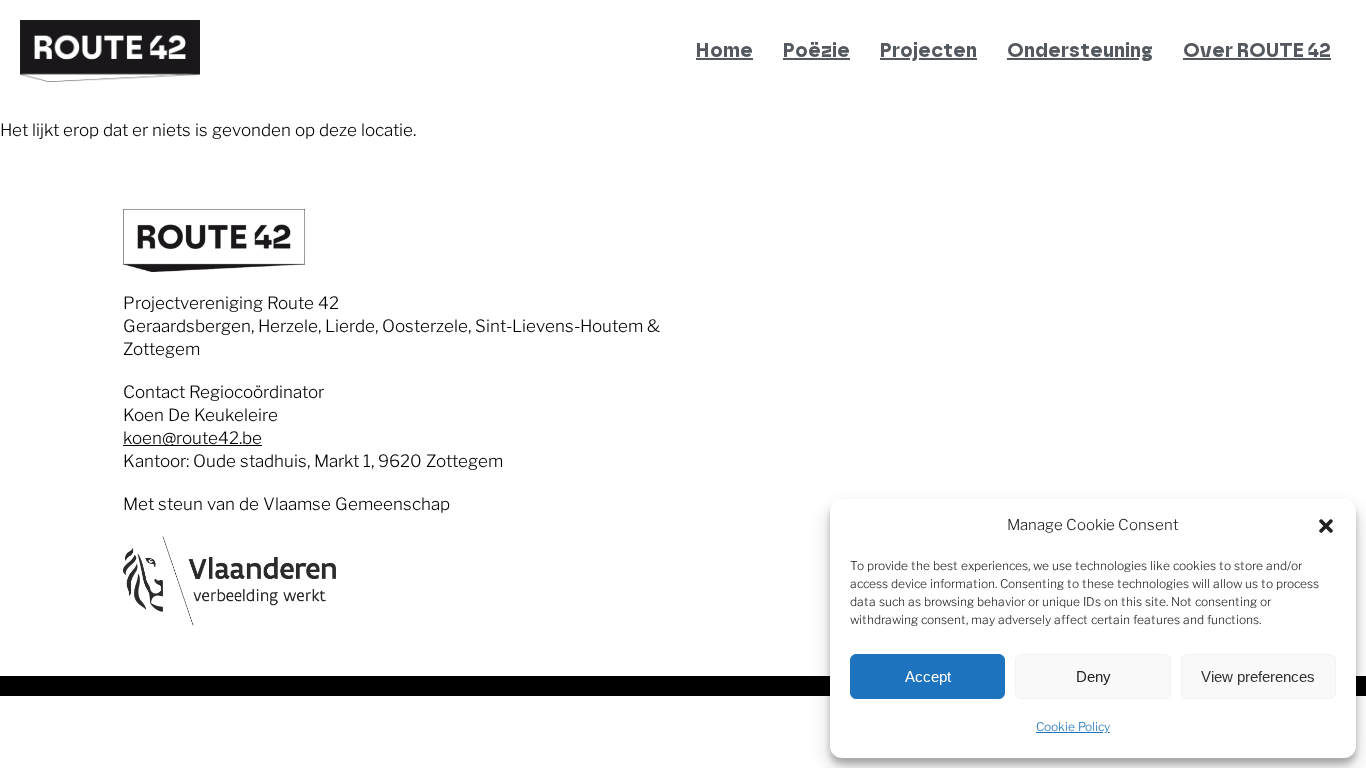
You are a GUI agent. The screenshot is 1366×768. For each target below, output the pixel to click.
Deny (1093, 676)
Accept (928, 676)
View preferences (1258, 676)
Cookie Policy (1073, 726)
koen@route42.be (192, 438)
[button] (1326, 526)
